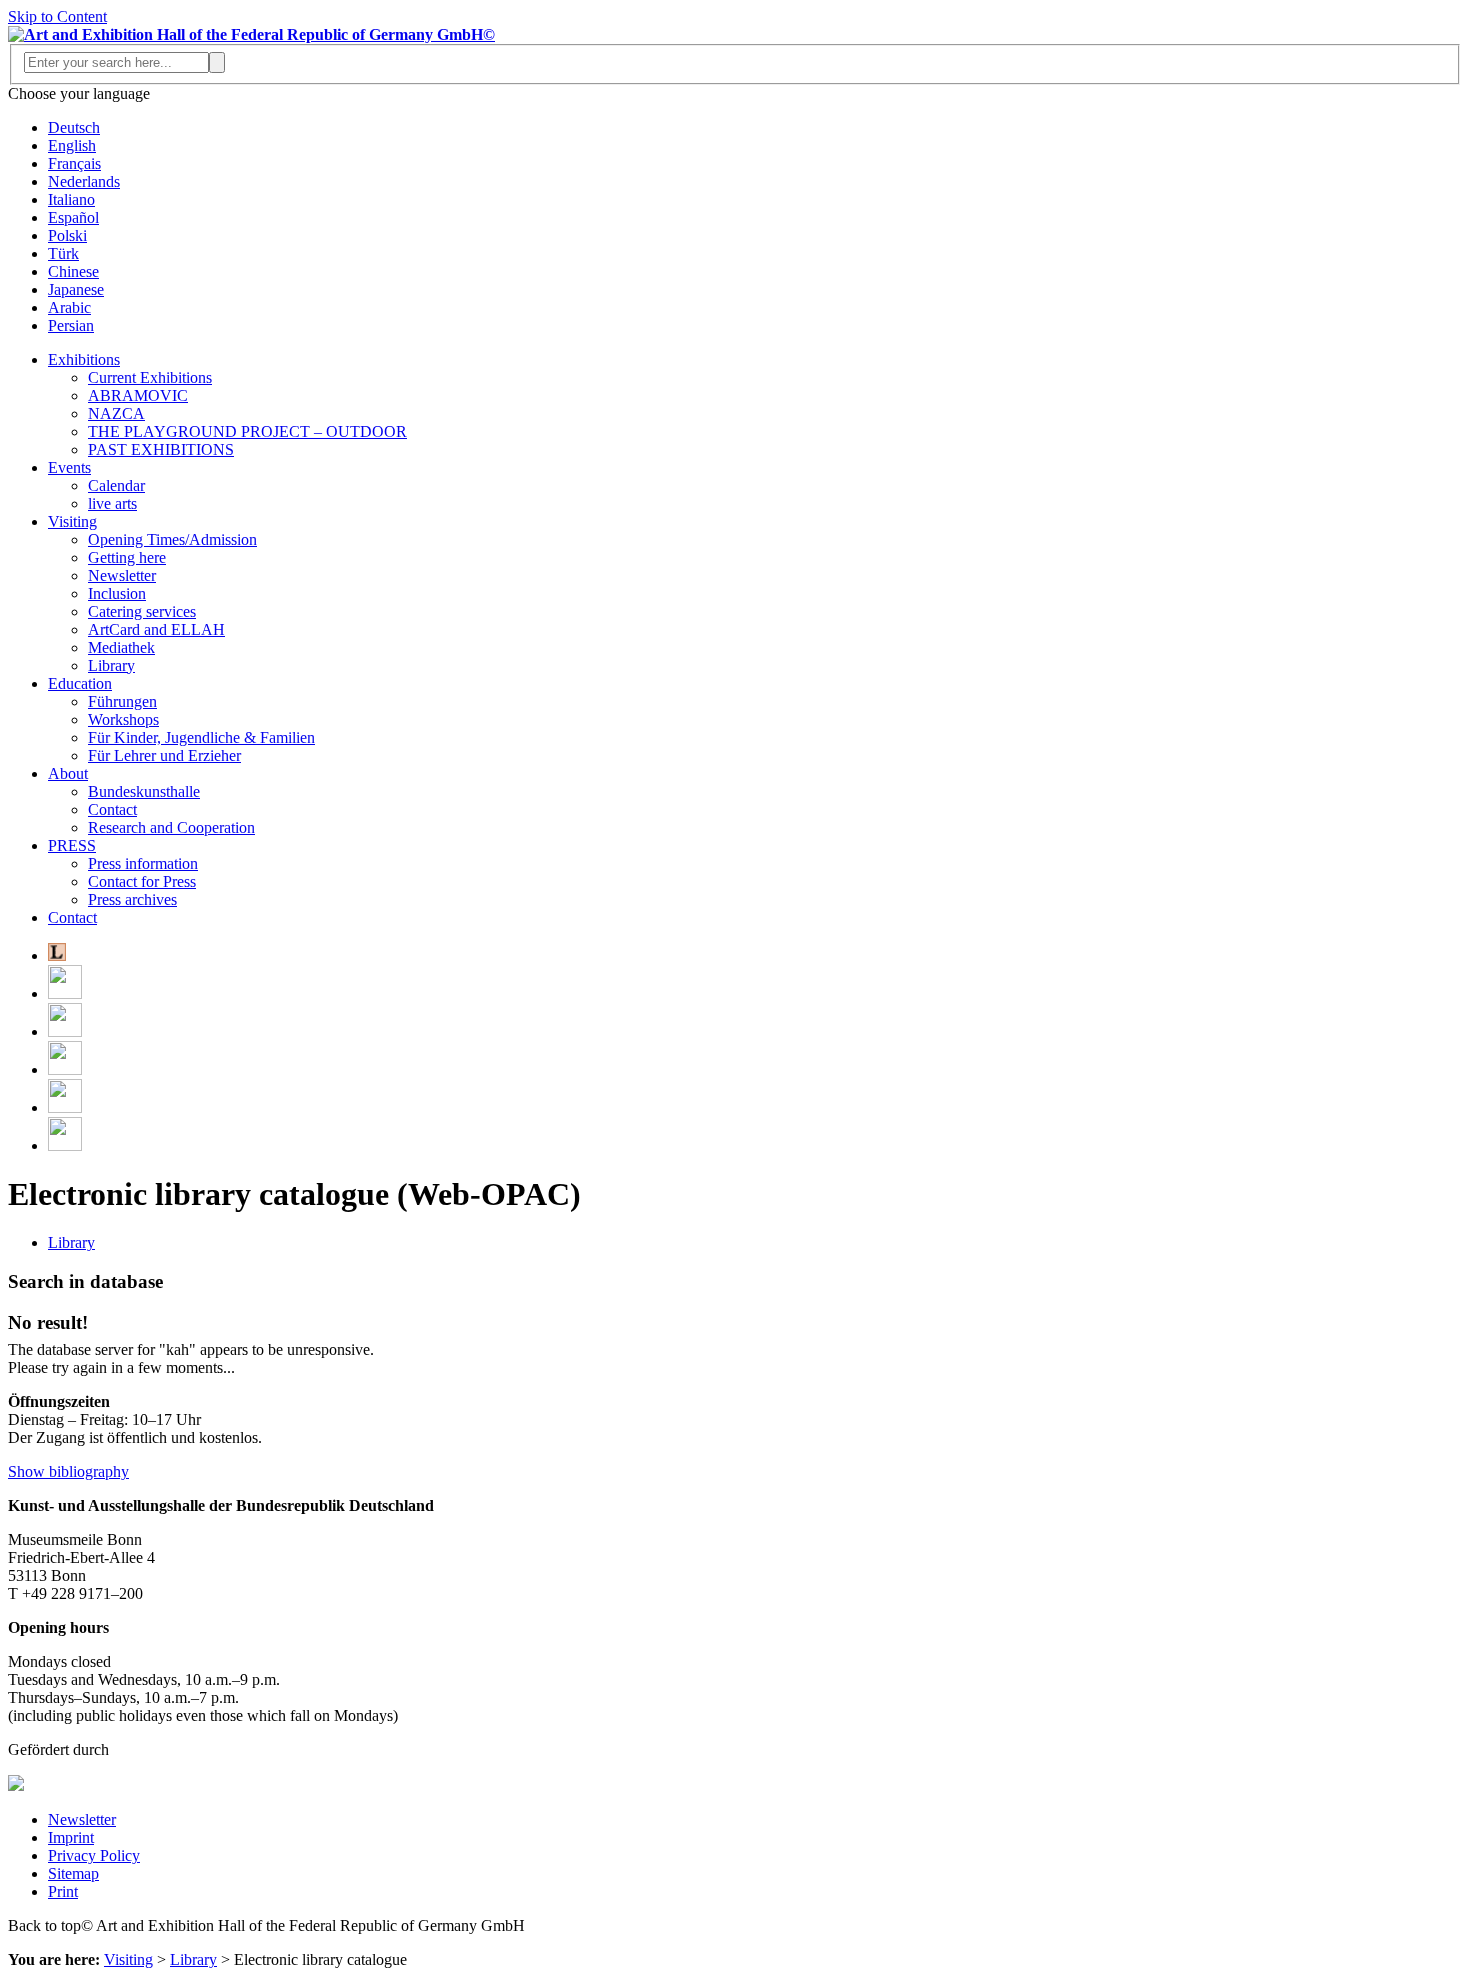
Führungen (122, 701)
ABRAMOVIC (138, 395)
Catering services (142, 611)
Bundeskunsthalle (144, 791)
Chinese (73, 271)
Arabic (69, 307)
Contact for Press (142, 881)
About (68, 773)
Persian (71, 325)
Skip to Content (57, 16)
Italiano (71, 199)
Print (63, 1891)
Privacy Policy (94, 1855)
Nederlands (84, 181)
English (72, 145)
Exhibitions (84, 359)
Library (111, 665)
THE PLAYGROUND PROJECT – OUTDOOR (247, 431)
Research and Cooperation (171, 827)
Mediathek (121, 647)
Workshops (123, 719)
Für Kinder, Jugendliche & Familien (201, 737)
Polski (67, 235)
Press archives (132, 899)
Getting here (127, 557)
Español (73, 217)
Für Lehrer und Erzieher (164, 755)
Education (80, 683)
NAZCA (116, 413)
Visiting (72, 521)
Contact (112, 809)
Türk (63, 253)
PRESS (72, 845)
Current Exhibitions (150, 377)
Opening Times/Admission (172, 539)
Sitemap (73, 1873)
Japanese (76, 289)
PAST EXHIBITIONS (161, 449)
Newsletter (122, 575)
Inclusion (117, 593)
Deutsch (74, 127)
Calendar (116, 485)
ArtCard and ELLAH (156, 629)
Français (74, 163)
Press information (143, 863)
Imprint (71, 1837)
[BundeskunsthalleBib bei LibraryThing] (57, 955)
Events (69, 467)
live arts (112, 503)
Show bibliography (68, 1471)
